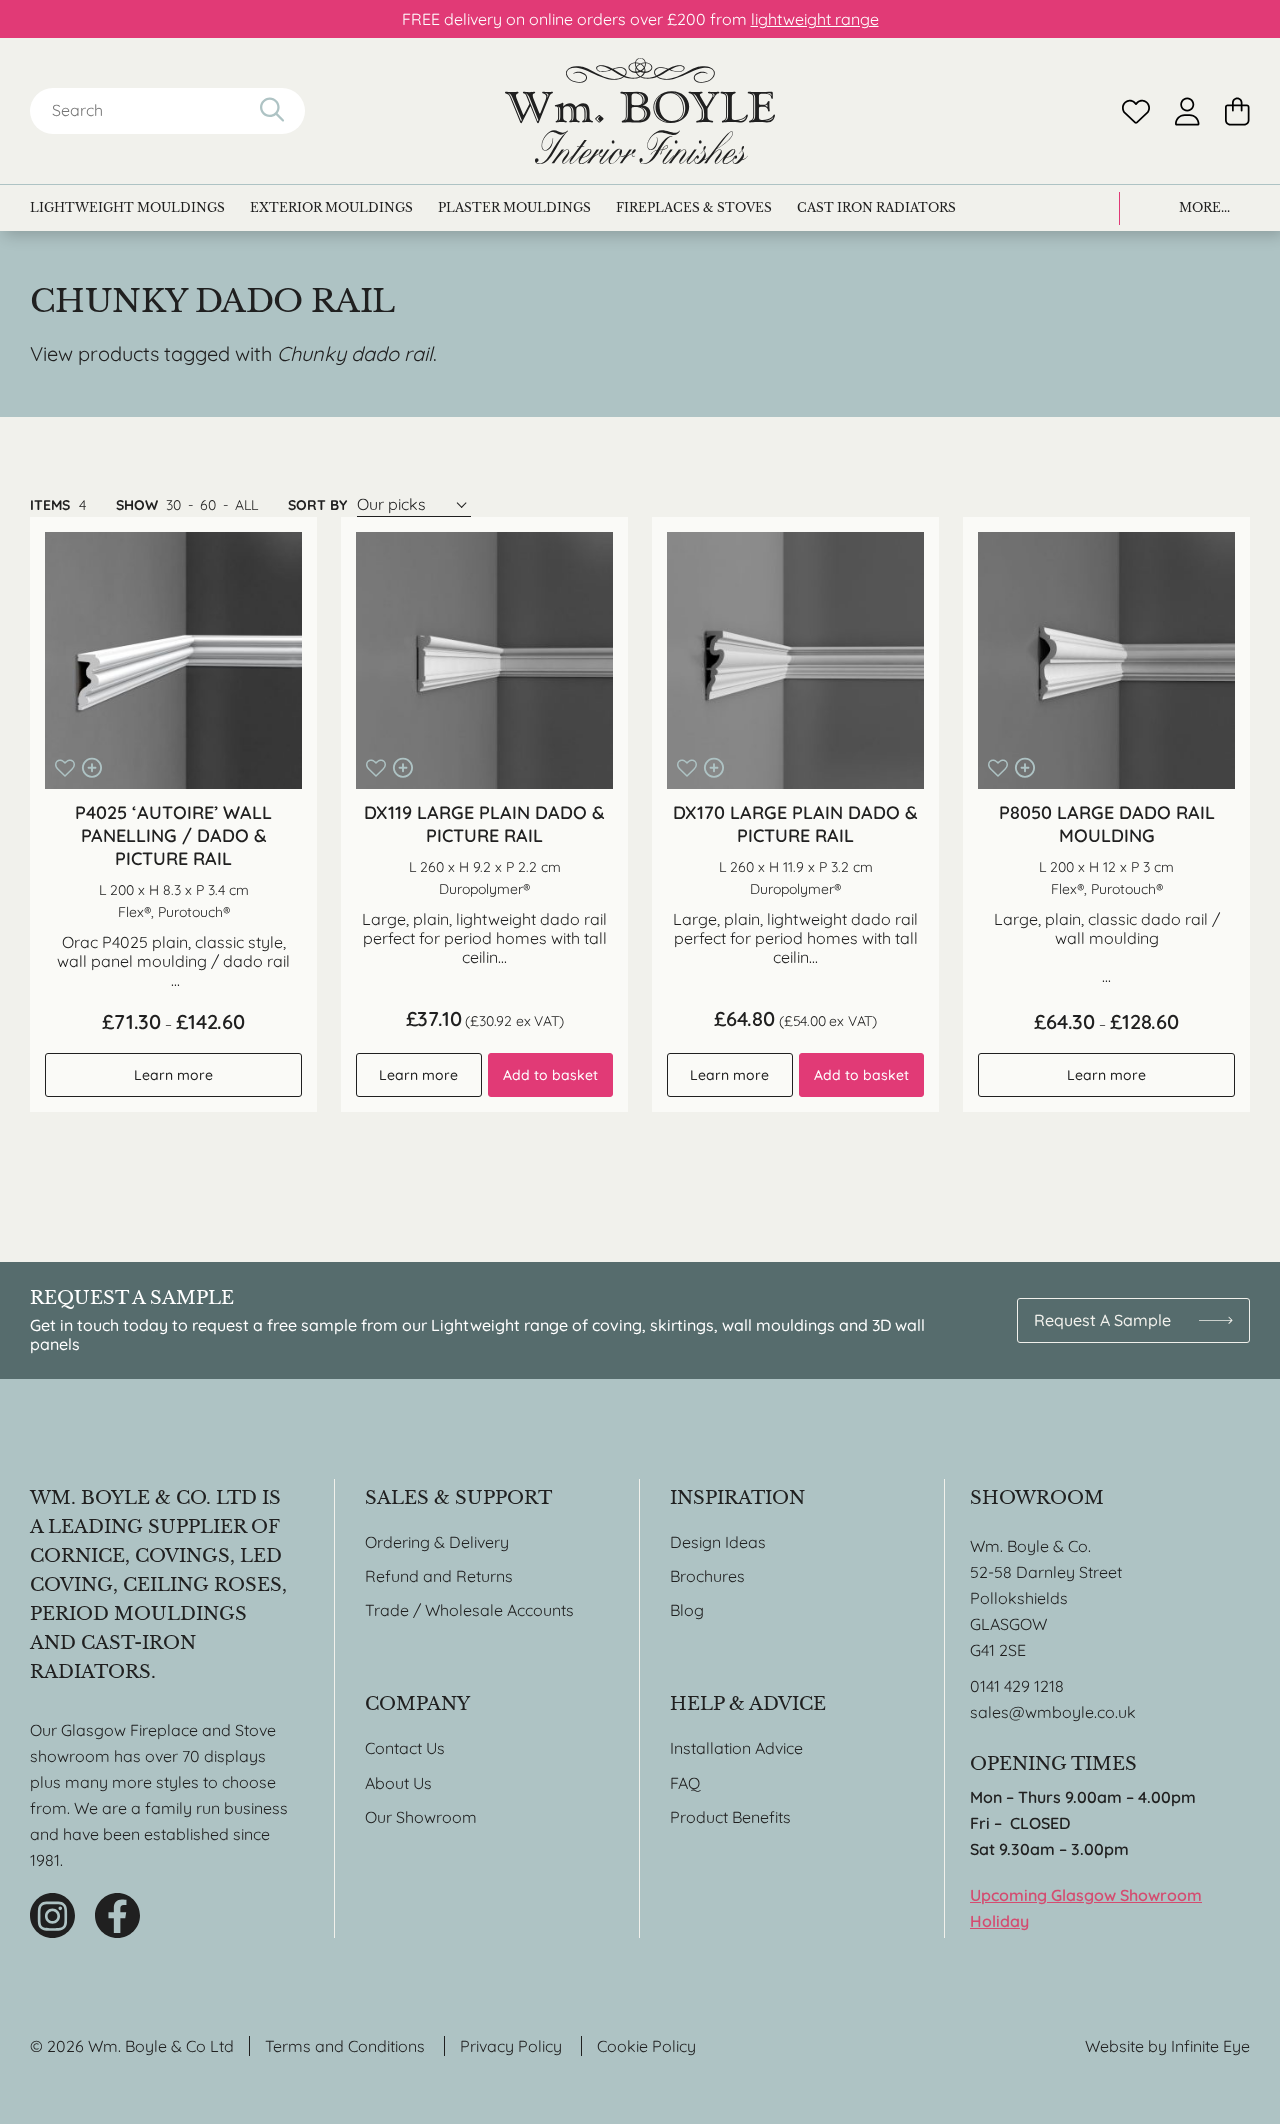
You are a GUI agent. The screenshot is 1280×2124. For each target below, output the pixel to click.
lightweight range (815, 19)
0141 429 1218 (1017, 1686)
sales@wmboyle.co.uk (1053, 1712)
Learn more (173, 1075)
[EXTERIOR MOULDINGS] (331, 208)
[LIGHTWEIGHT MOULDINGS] (127, 208)
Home (640, 111)
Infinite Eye (1210, 2046)
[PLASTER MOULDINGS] (514, 208)
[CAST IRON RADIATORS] (876, 208)
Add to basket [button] (550, 1075)
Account (1187, 111)
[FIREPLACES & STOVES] (694, 208)
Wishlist (1136, 111)
